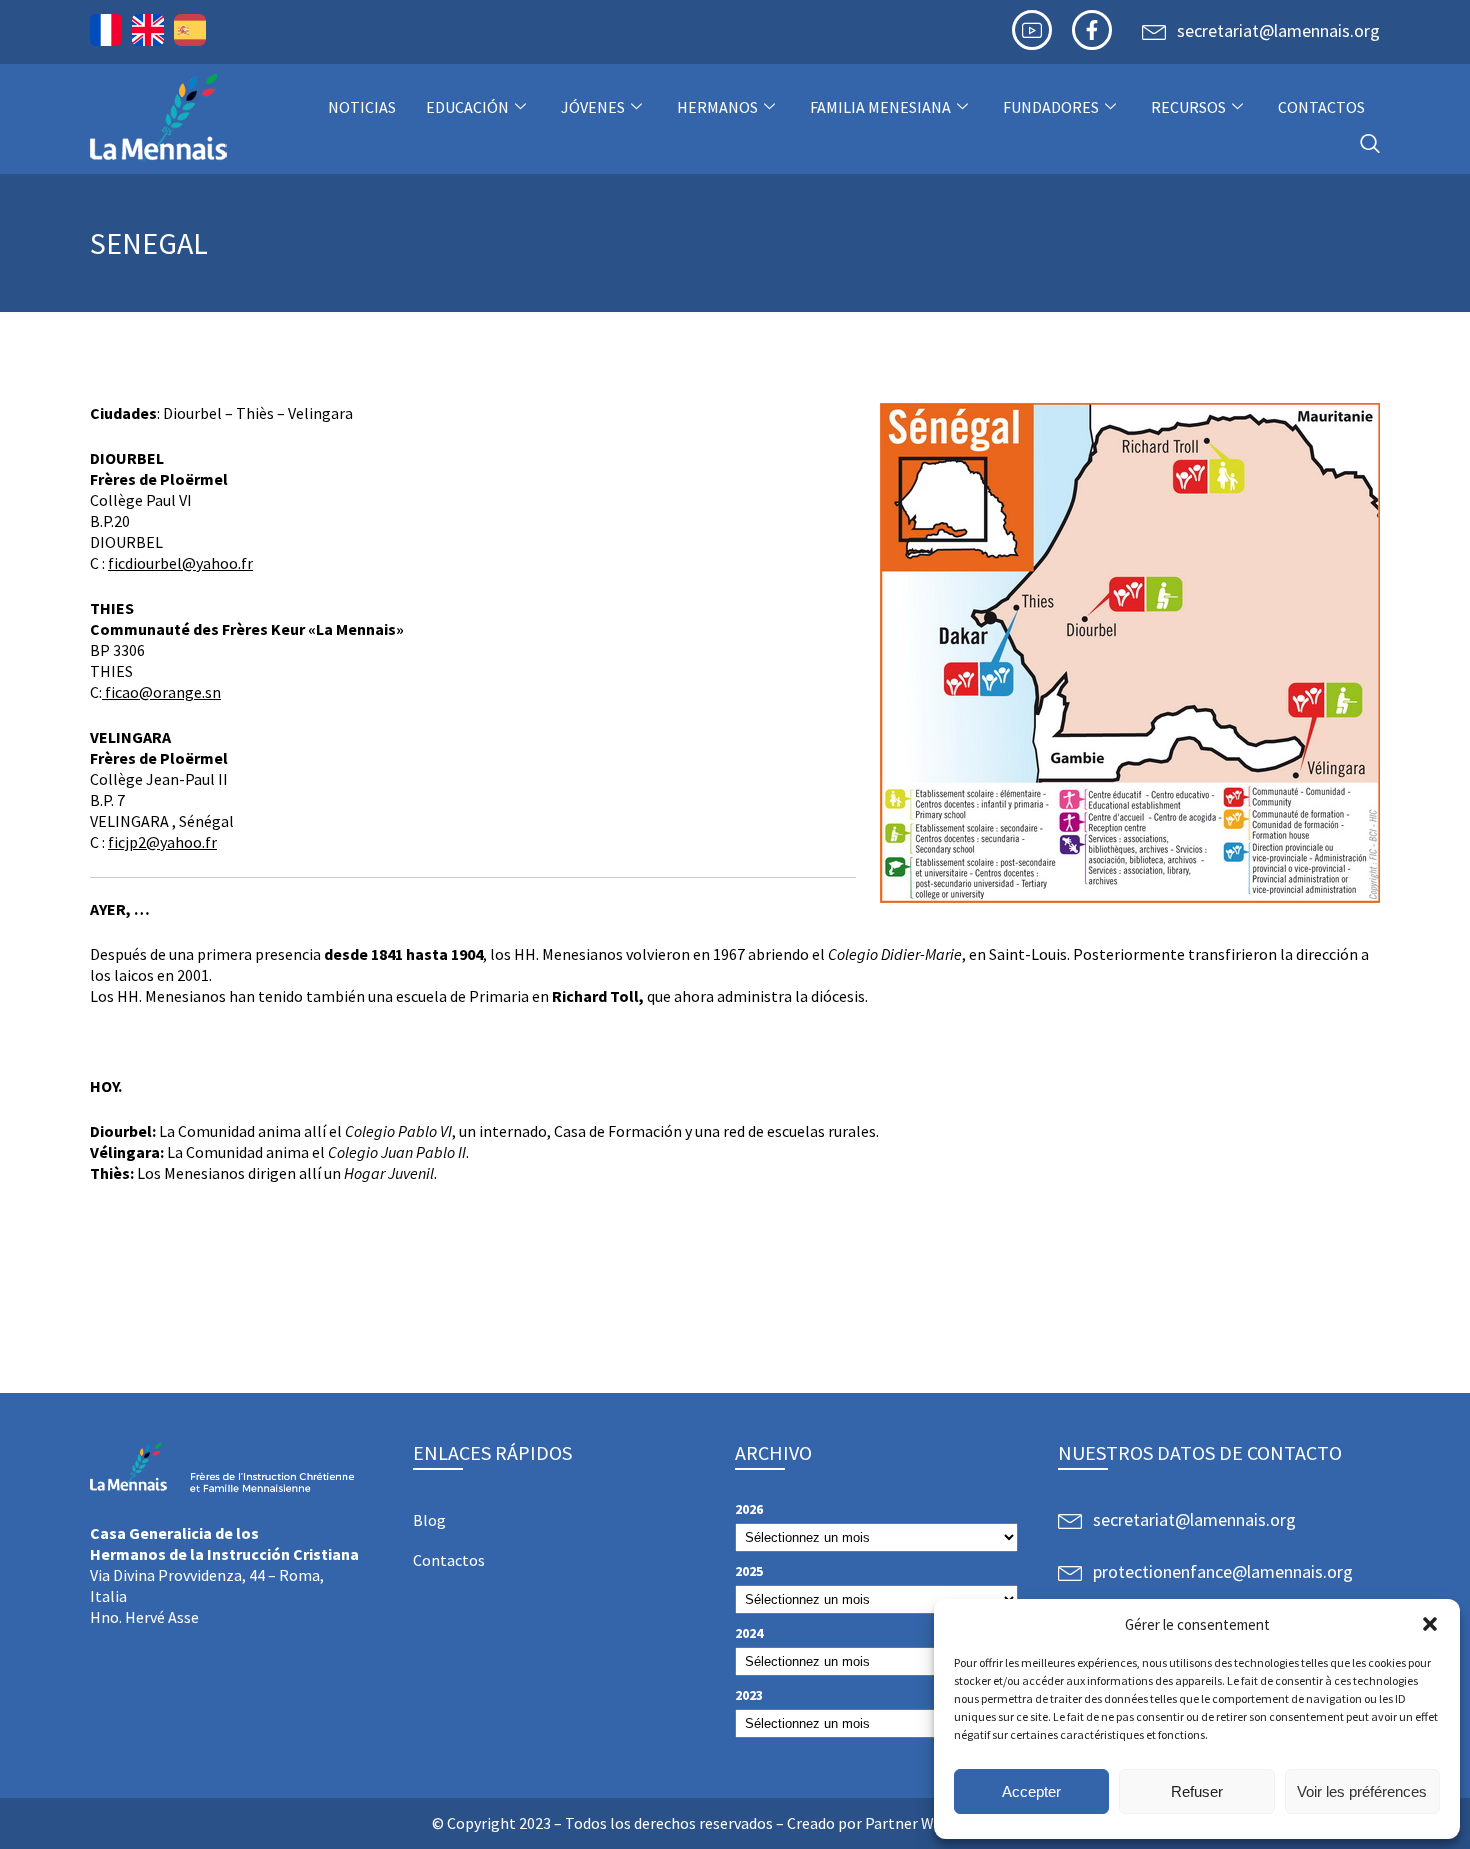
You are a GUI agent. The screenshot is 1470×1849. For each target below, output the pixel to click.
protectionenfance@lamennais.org (1223, 1571)
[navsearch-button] (1370, 144)
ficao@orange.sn (161, 692)
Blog (429, 1520)
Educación (467, 107)
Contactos (1321, 107)
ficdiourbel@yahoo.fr (180, 563)
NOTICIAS (362, 107)
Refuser (1197, 1791)
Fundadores (1051, 107)
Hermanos (717, 107)
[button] (1430, 1624)
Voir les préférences (1362, 1791)
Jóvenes (593, 107)
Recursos (1188, 107)
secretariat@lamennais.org (1278, 30)
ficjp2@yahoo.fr (162, 842)
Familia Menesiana (880, 107)
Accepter (1031, 1791)
